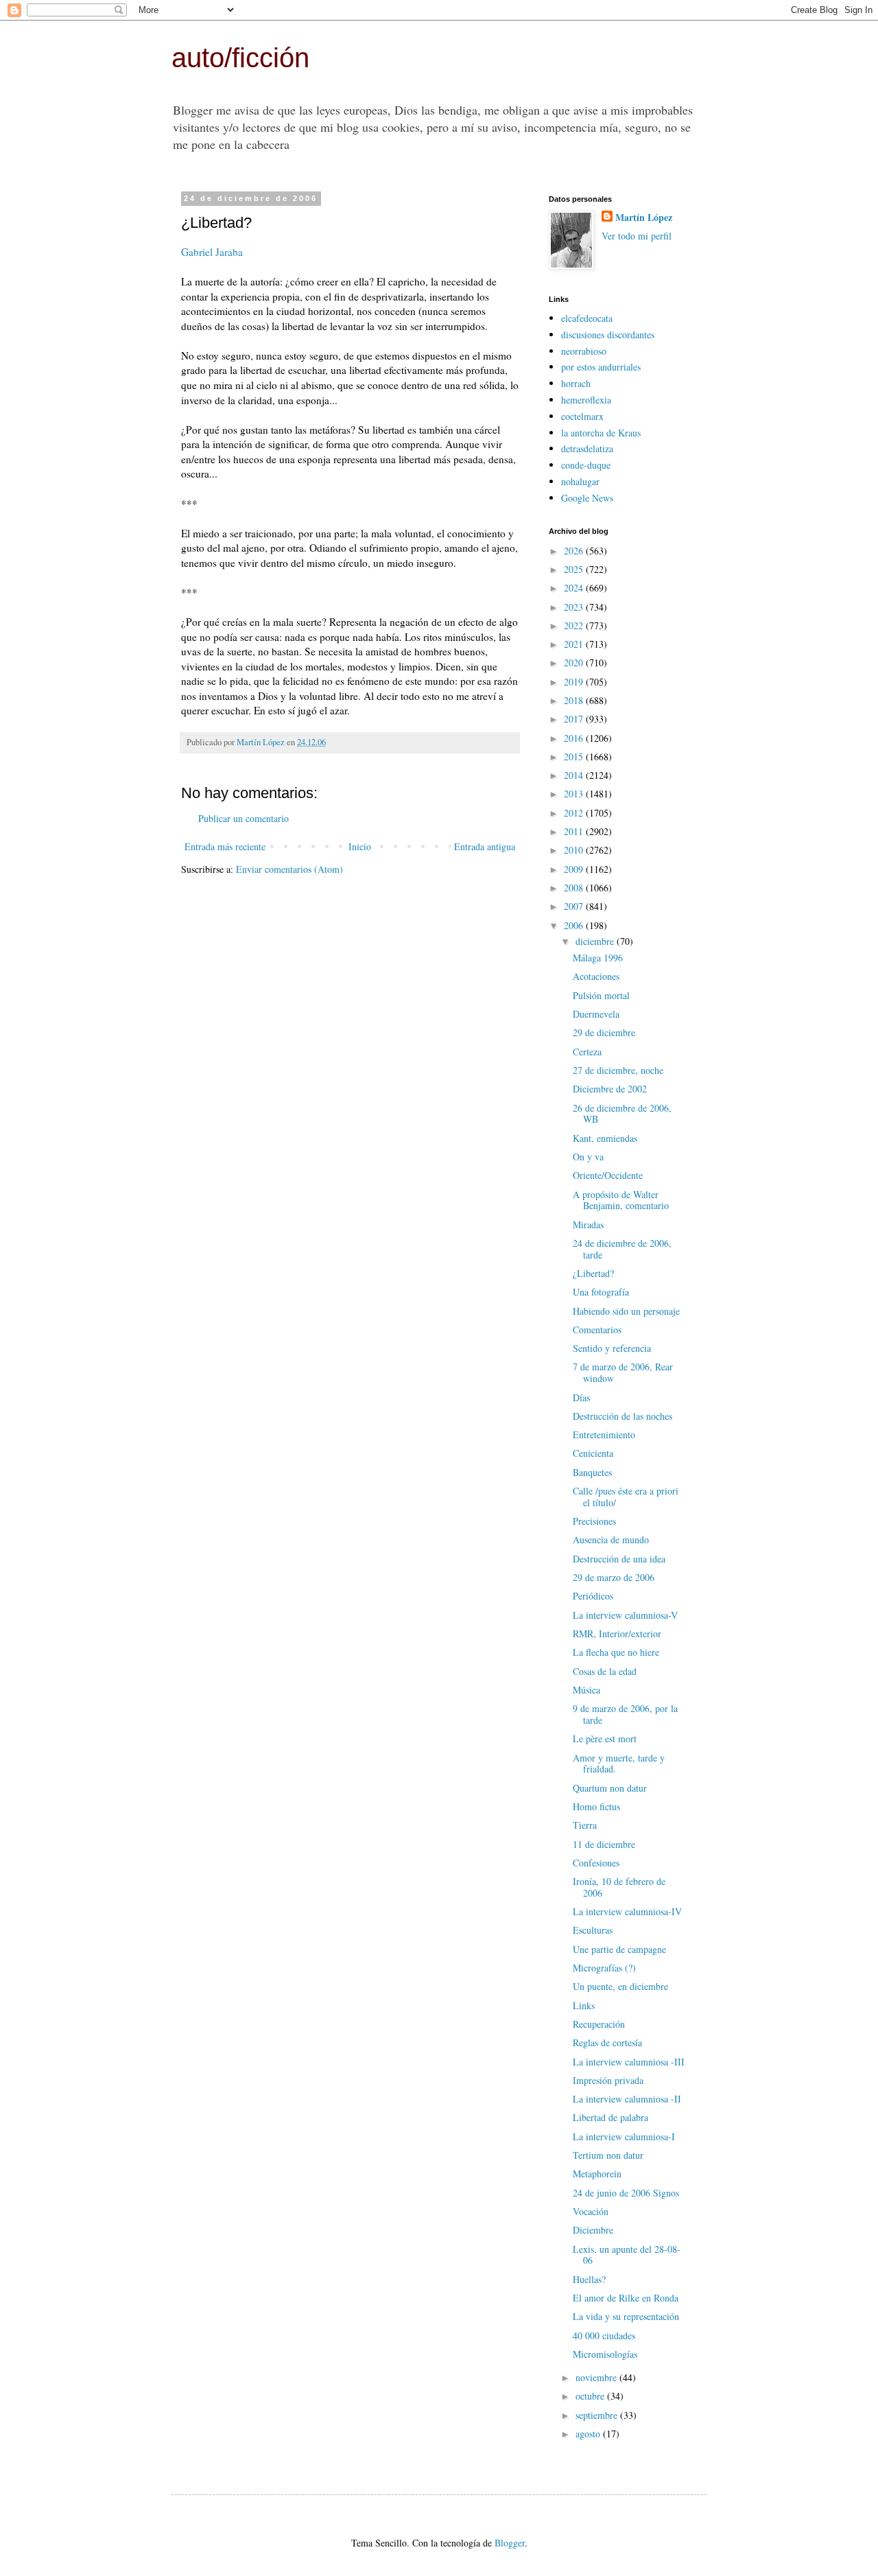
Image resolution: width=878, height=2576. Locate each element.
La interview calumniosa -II (627, 2099)
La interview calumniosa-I (624, 2136)
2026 (575, 551)
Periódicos (593, 1596)
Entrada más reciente (225, 846)
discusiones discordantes (608, 335)
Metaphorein (597, 2174)
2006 (575, 925)
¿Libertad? (593, 1273)
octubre (591, 2396)
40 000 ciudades (604, 2335)
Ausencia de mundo (611, 1539)
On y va (588, 1157)
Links (584, 2005)
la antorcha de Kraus (601, 433)
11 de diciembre (604, 1844)
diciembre (596, 941)
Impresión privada (608, 2080)
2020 (575, 663)
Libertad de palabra (610, 2117)
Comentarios (597, 1330)
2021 (575, 644)
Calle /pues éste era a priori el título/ (626, 1497)
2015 (575, 757)
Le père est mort (605, 1738)
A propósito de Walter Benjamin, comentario (621, 1200)
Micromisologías (605, 2354)
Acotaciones (596, 976)
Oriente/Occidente (608, 1175)
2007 (575, 906)
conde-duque (586, 465)
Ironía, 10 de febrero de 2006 (619, 1887)
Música (586, 1690)
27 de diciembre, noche (618, 1070)
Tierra (585, 1825)
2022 (575, 625)
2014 (575, 775)
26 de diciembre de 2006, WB (622, 1114)
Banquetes (592, 1472)
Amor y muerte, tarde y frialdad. (619, 1764)
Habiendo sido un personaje (626, 1311)
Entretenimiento (604, 1435)
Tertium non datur (608, 2155)
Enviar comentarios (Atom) (289, 869)
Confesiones (596, 1863)
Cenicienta (593, 1453)
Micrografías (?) (604, 1968)
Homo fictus (596, 1806)
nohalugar (580, 481)
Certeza (587, 1052)
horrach (576, 383)
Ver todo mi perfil (637, 236)
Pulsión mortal (601, 995)
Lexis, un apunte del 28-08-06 (627, 2255)
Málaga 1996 (598, 958)
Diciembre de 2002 (610, 1089)
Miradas (588, 1225)
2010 (575, 850)
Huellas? (589, 2279)
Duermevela (596, 1014)
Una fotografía (601, 1292)
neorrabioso (584, 351)
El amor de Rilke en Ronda (626, 2298)
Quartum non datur (610, 1788)
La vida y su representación (626, 2316)
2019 (575, 682)
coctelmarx (582, 416)
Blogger (510, 2543)
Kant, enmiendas (605, 1138)
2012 (575, 813)
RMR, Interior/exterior (617, 1634)
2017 (575, 719)
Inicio (360, 846)
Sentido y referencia (612, 1348)
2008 (575, 888)
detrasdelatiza (587, 448)
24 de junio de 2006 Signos (626, 2193)
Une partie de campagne (619, 1949)
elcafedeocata (587, 318)
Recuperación (599, 2024)
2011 (575, 831)
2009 (575, 869)
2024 (575, 588)
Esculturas (593, 1930)
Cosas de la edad (605, 1671)
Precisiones (594, 1521)
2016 (575, 738)
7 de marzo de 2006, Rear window (623, 1372)
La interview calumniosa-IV (627, 1911)
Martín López (644, 218)
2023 (575, 607)
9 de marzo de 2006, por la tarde (625, 1714)
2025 (575, 569)
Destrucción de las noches (622, 1416)
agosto (589, 2434)
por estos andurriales (601, 367)
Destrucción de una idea (619, 1559)
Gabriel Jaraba (212, 252)
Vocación (591, 2211)
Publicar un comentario (244, 818)
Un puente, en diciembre (620, 1986)
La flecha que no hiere (616, 1652)
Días (581, 1397)
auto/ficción (240, 58)
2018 (575, 700)
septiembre (598, 2415)
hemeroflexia (586, 400)
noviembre (597, 2377)
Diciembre (593, 2230)
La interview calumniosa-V (625, 1615)
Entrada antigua (485, 846)
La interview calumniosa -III (629, 2062)
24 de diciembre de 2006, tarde (622, 1249)
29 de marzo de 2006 (614, 1577)
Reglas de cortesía (607, 2042)
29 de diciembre (604, 1032)
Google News (587, 498)
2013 (575, 794)
